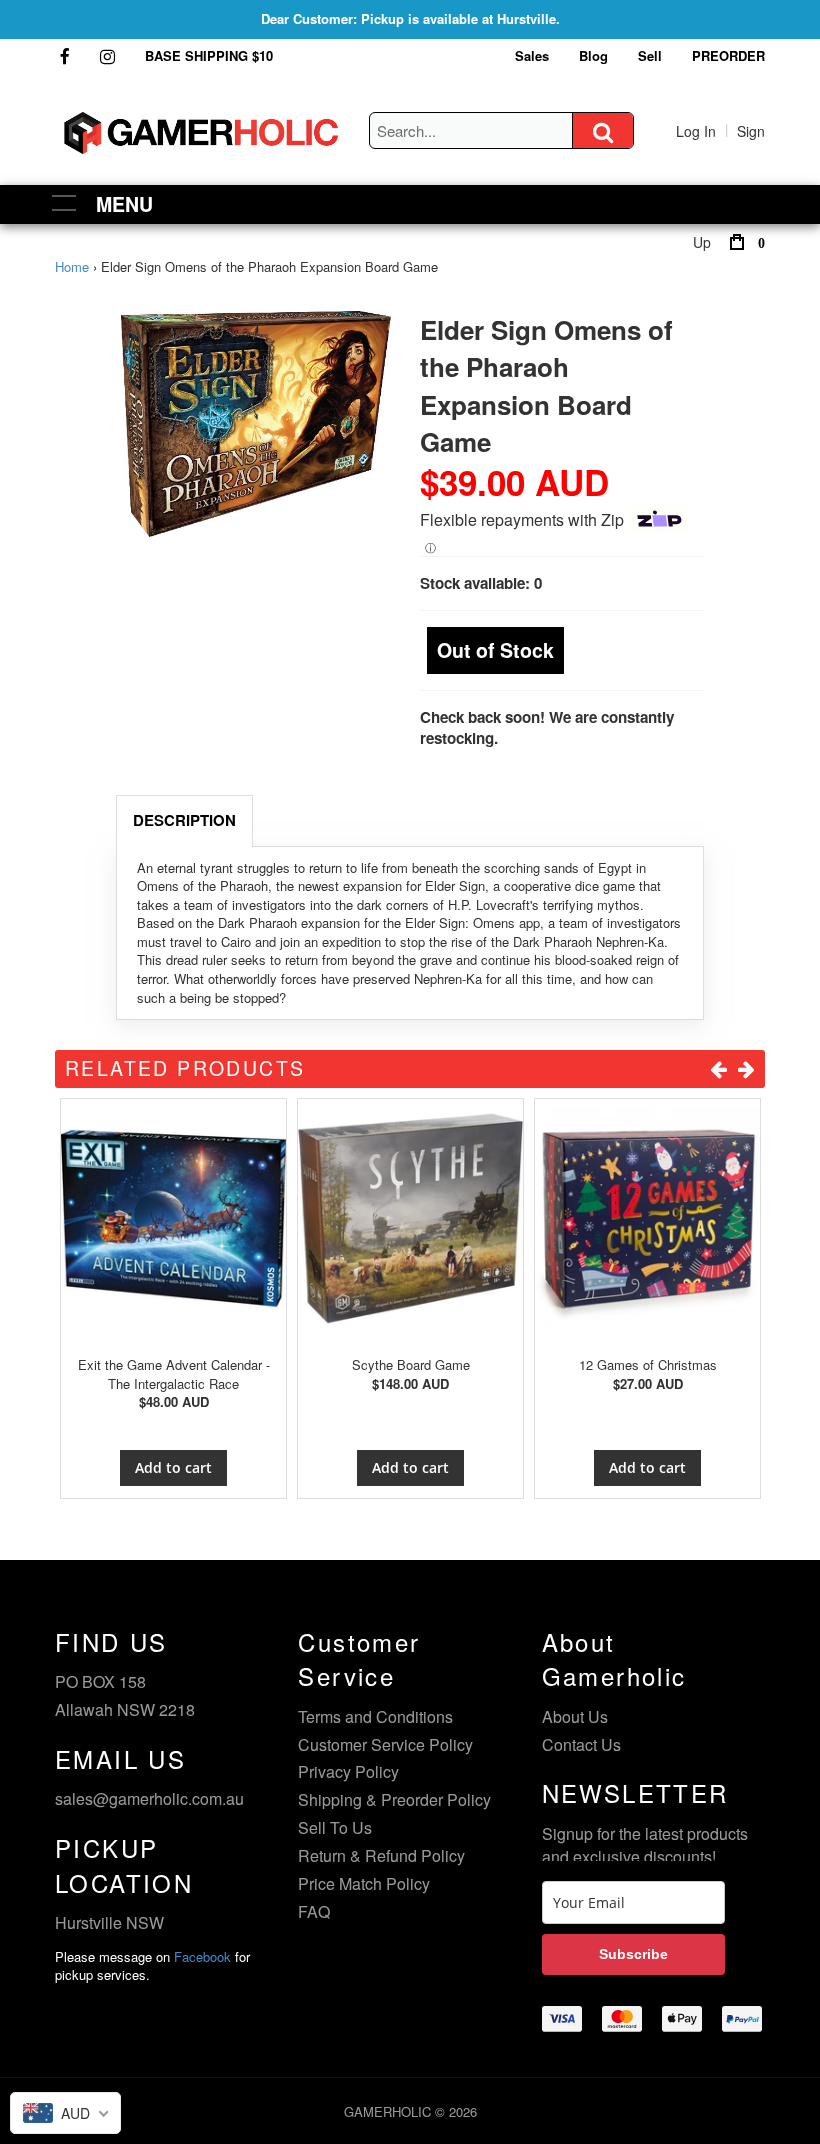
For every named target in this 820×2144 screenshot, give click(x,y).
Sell (650, 55)
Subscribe (633, 1954)
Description (184, 820)
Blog (593, 55)
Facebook (202, 1956)
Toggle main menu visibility (64, 201)
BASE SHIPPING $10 (209, 55)
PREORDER (728, 55)
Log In (696, 131)
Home (72, 266)
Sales (532, 55)
